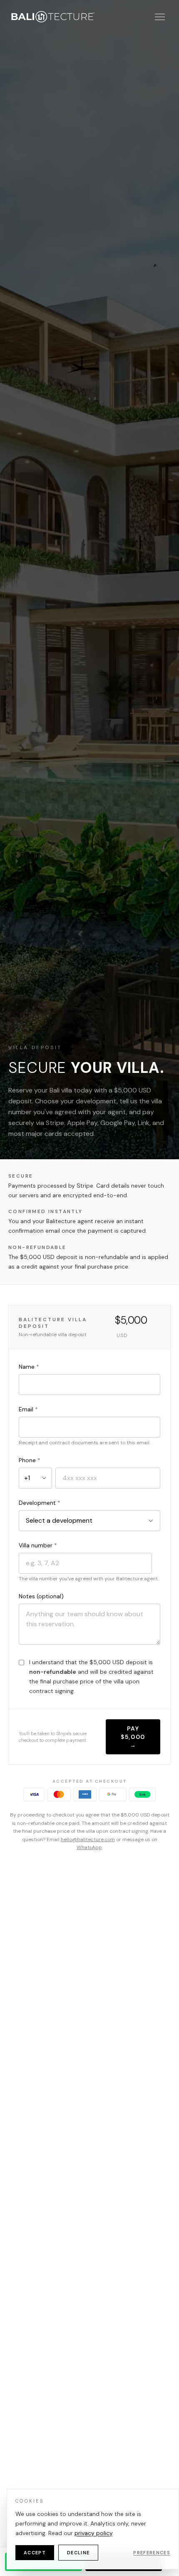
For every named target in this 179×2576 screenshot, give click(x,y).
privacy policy (93, 2533)
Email (28, 1409)
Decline (78, 2553)
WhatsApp (89, 1847)
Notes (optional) (41, 1596)
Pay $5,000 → (133, 1737)
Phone (30, 1460)
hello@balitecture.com (88, 1839)
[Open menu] (160, 17)
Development (40, 1503)
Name (29, 1367)
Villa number (38, 1545)
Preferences (152, 2553)
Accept (35, 2553)
